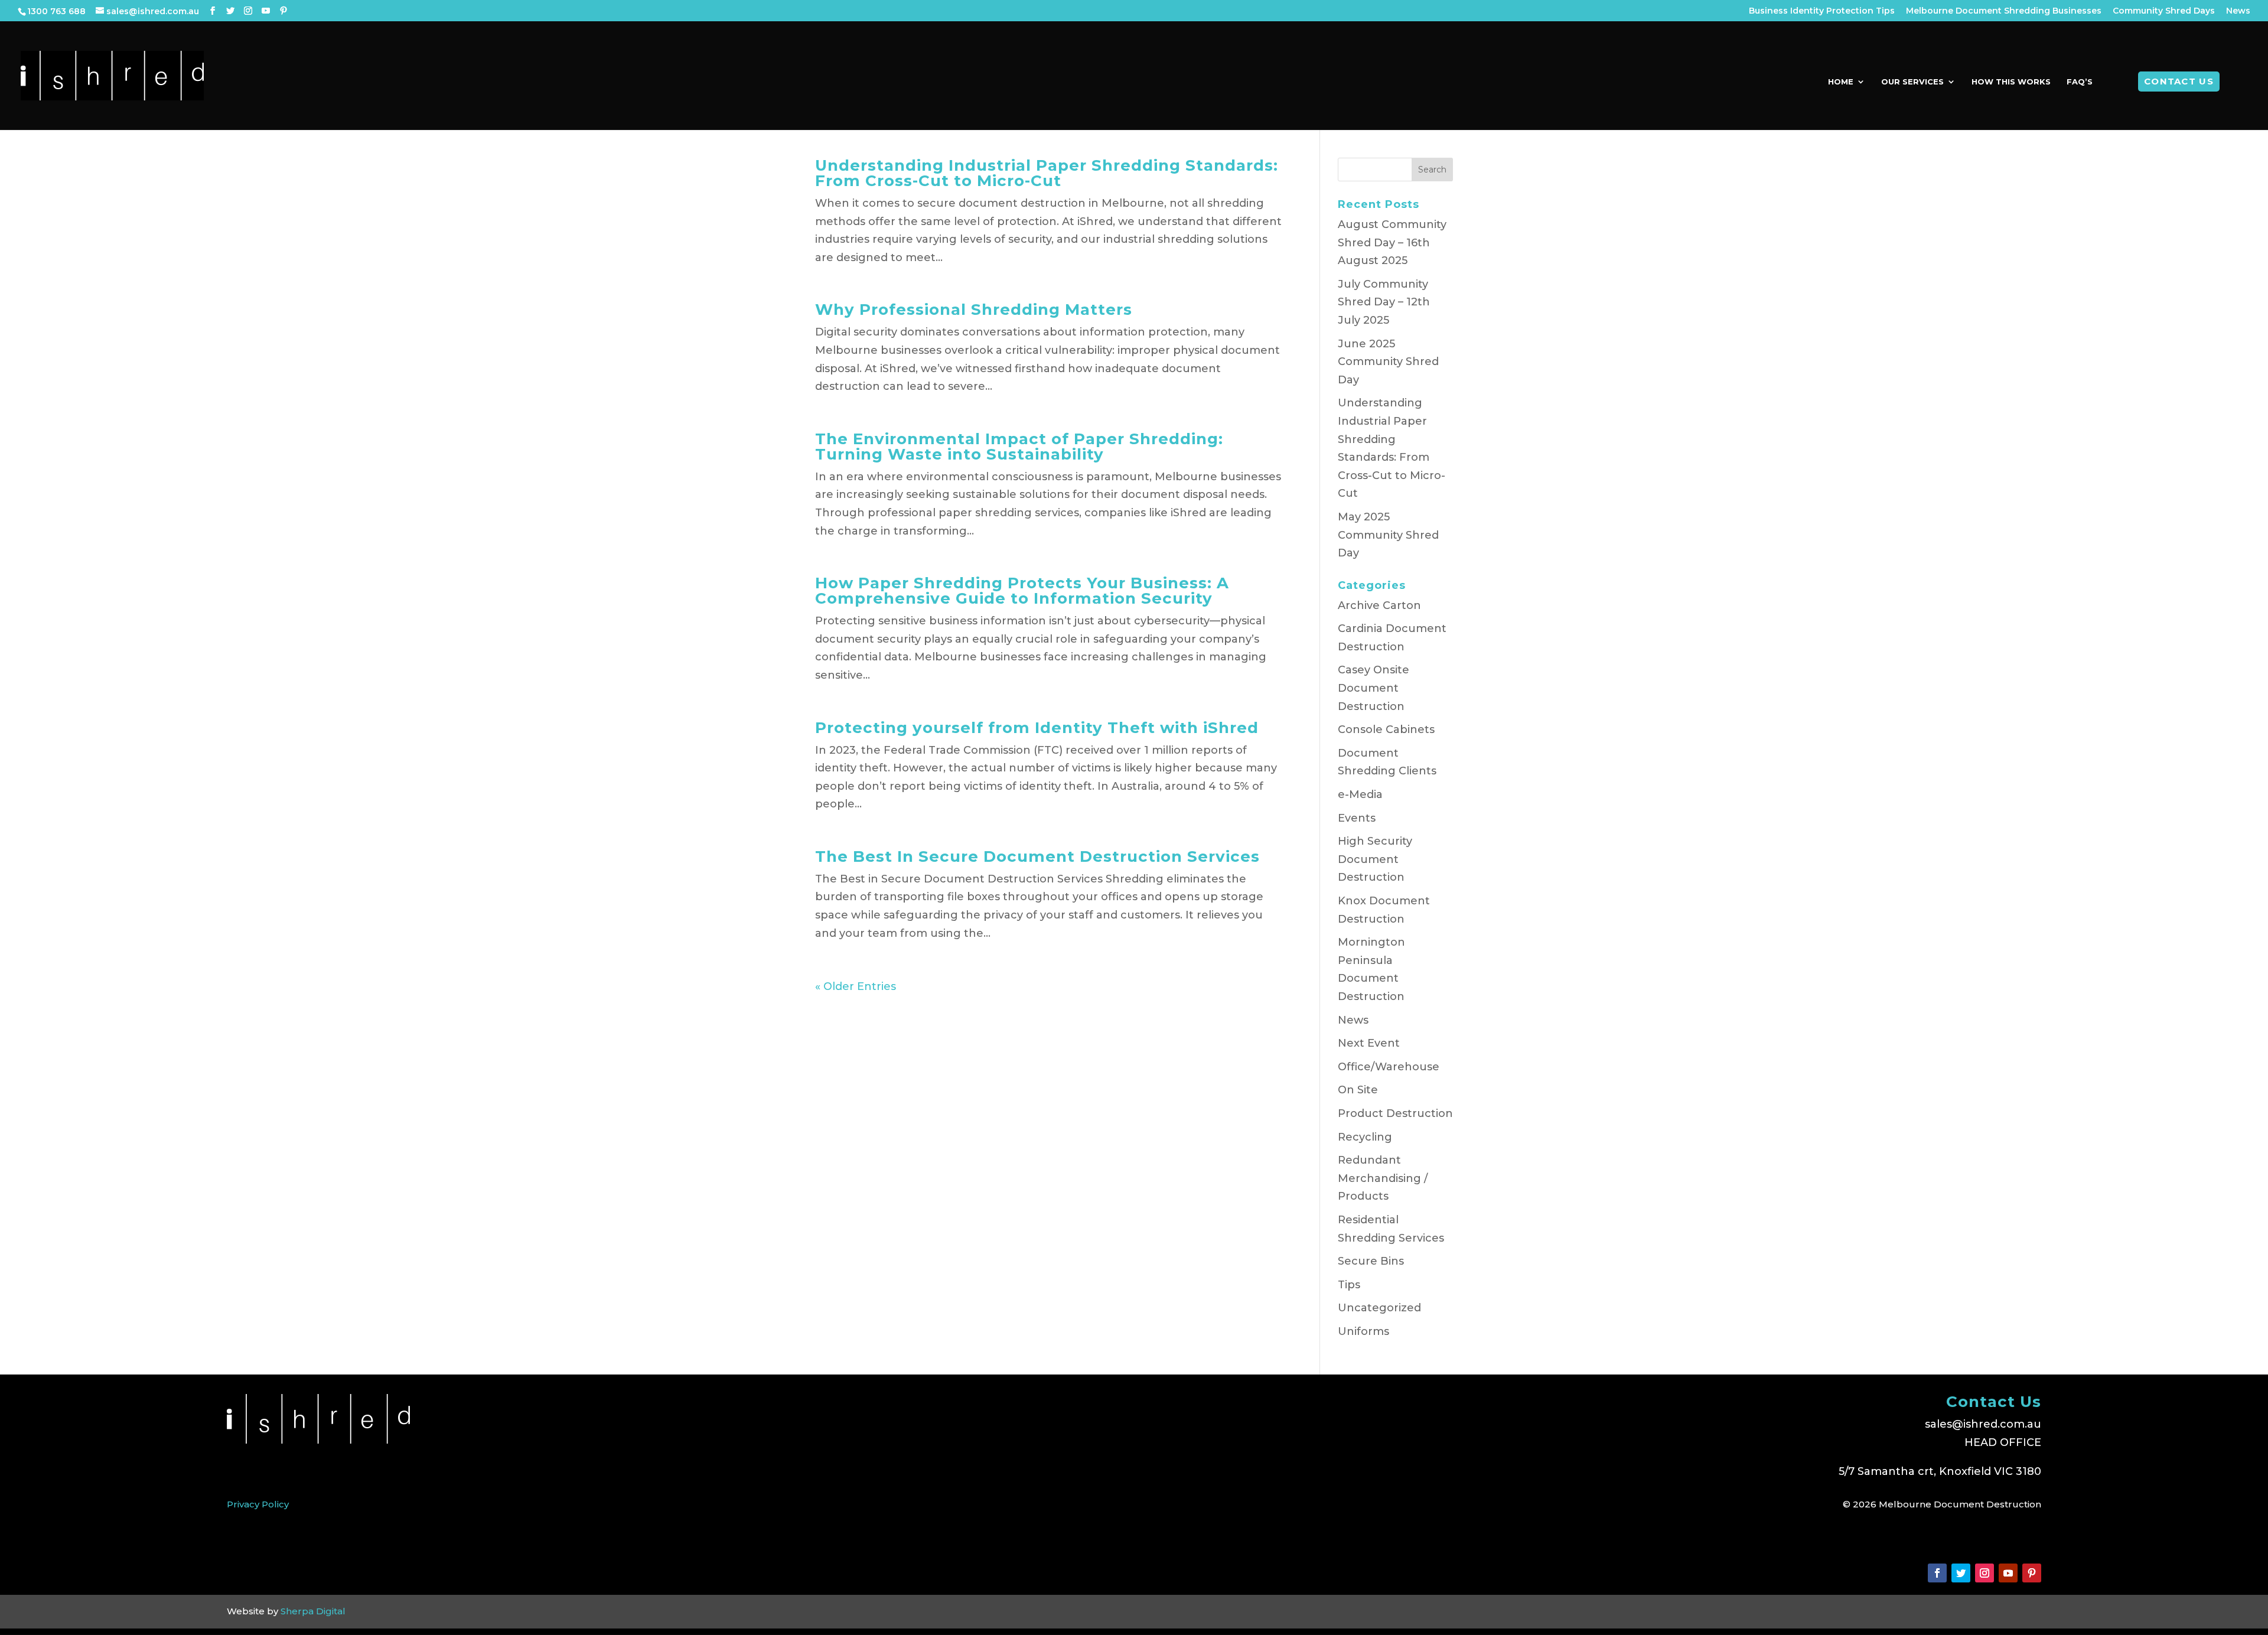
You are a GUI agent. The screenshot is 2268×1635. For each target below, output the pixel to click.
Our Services (1912, 82)
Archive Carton (1379, 605)
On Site (1358, 1090)
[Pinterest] (283, 11)
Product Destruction (1395, 1113)
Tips (1349, 1285)
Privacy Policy (258, 1504)
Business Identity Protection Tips (1822, 11)
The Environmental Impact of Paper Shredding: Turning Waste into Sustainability (1019, 447)
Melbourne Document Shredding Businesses (2004, 11)
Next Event (1369, 1043)
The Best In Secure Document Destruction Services (1037, 856)
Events (1357, 818)
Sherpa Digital (313, 1611)
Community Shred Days (2164, 11)
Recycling (1365, 1137)
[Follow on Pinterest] (2032, 1573)
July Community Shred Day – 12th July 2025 (1384, 302)
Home (1841, 82)
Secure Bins (1371, 1261)
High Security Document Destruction (1375, 859)
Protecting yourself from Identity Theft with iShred (1037, 728)
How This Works (2011, 82)
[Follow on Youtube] (2008, 1573)
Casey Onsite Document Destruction (1373, 688)
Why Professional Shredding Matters (974, 310)
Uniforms (1363, 1331)
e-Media (1360, 794)
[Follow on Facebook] (1937, 1573)
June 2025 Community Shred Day (1388, 362)
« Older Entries (856, 986)
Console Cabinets (1386, 729)
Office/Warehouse (1389, 1067)
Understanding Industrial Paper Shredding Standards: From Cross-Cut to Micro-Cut (1047, 173)
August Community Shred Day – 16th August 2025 (1392, 242)
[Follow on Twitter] (1961, 1573)
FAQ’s (2080, 82)
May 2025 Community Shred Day (1388, 535)
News (2238, 11)
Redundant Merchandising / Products (1383, 1178)
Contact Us (2179, 81)
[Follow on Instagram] (1984, 1573)
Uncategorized (1379, 1308)
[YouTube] (266, 11)
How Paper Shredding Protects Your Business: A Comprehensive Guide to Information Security (1022, 591)
